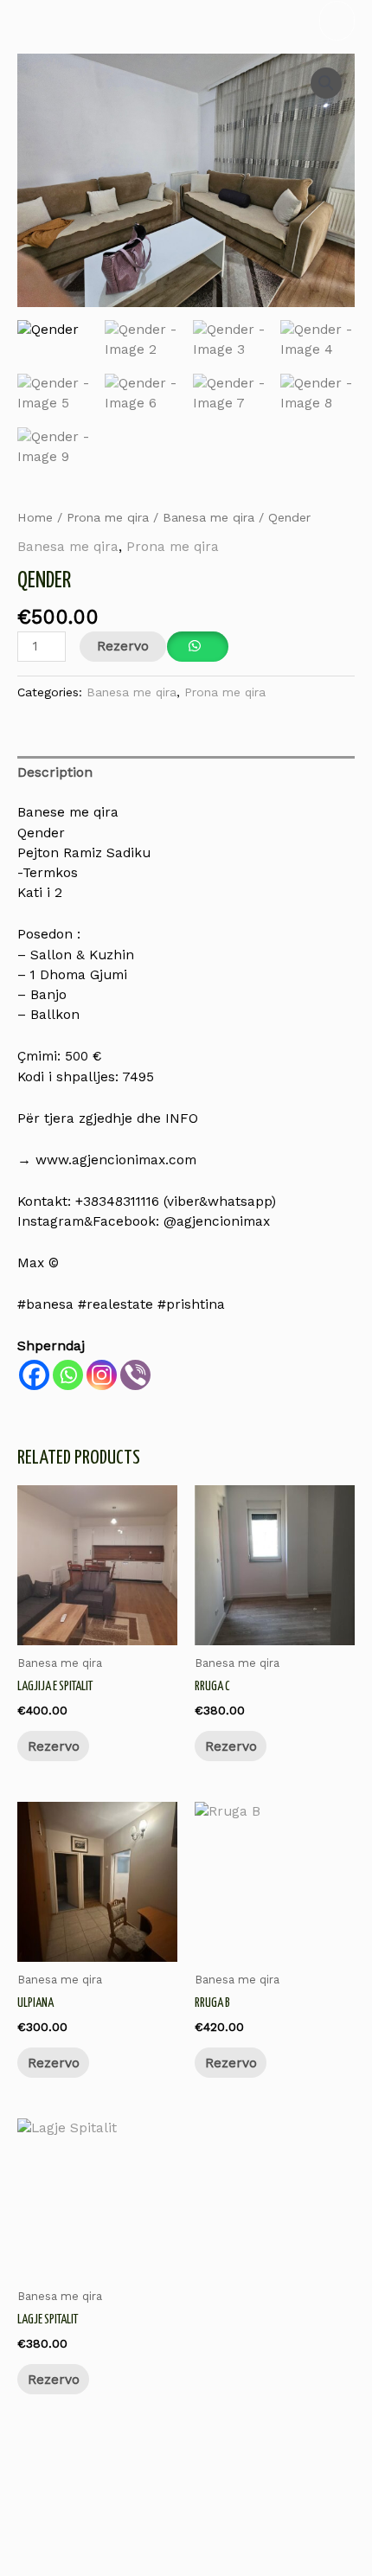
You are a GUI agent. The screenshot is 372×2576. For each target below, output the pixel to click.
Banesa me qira (208, 517)
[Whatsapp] (68, 1375)
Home (35, 517)
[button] (326, 83)
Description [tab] (55, 772)
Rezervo (123, 646)
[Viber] (135, 1375)
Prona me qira (108, 517)
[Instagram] (102, 1375)
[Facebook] (34, 1375)
